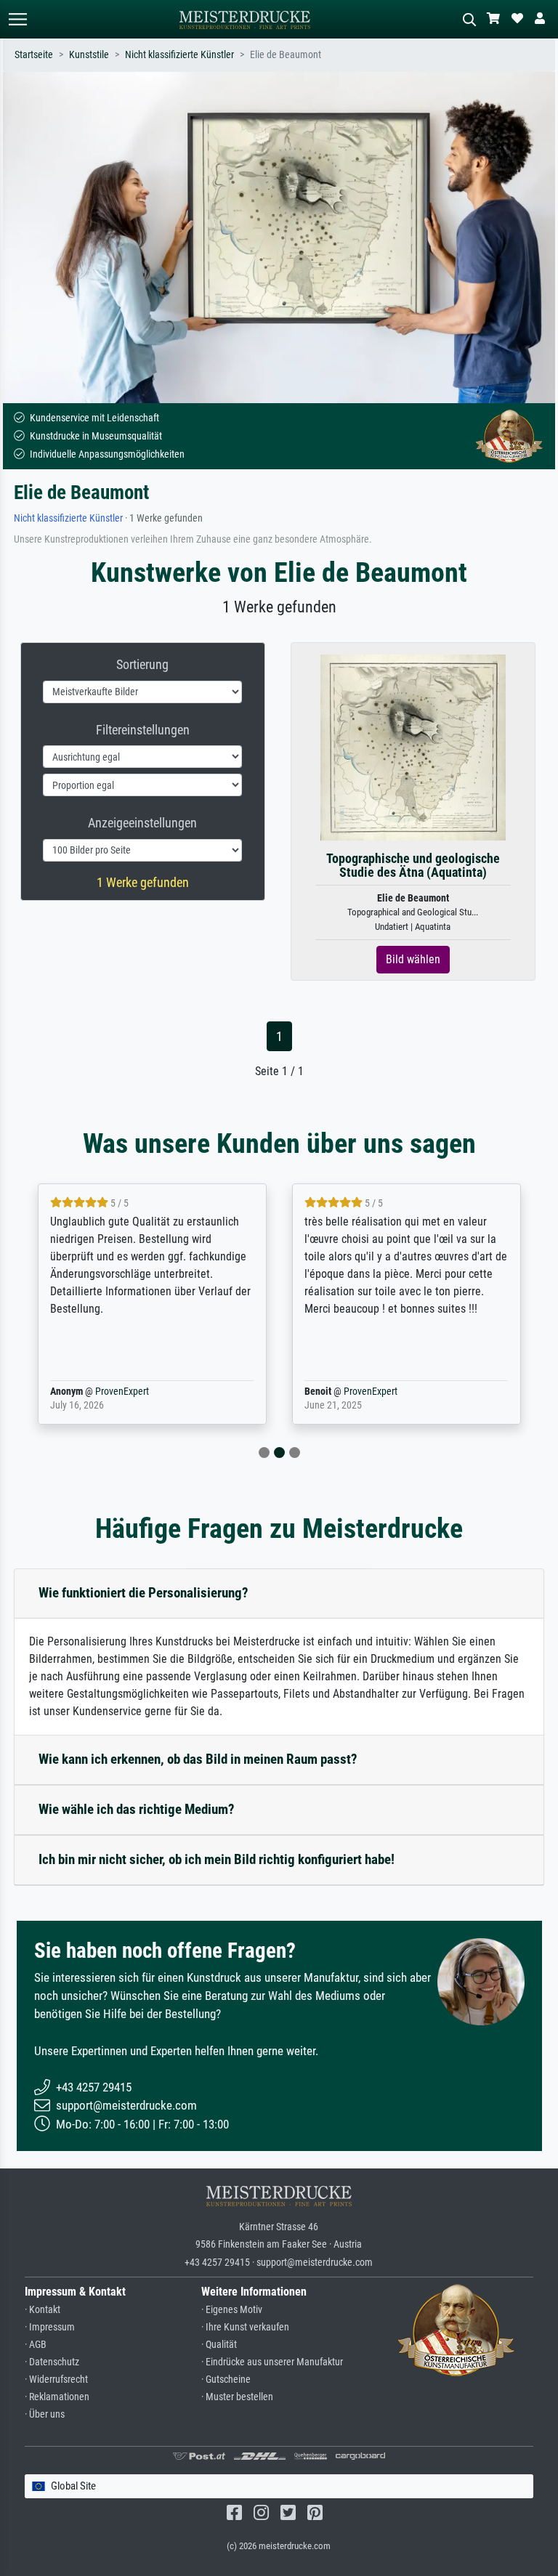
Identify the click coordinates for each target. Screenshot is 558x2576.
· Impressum (50, 2327)
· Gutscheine (226, 2379)
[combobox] (279, 2486)
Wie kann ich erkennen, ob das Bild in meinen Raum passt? (198, 1759)
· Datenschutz (52, 2362)
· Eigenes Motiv (232, 2310)
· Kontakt (43, 2310)
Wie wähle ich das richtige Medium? (137, 1809)
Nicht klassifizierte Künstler (179, 55)
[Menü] (17, 19)
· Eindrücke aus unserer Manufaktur (272, 2362)
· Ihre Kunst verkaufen (245, 2327)
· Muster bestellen (237, 2397)
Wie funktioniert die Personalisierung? (143, 1593)
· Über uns (45, 2414)
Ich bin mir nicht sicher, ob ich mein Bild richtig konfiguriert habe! (217, 1859)
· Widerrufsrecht (56, 2379)
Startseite (34, 55)
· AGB (36, 2345)
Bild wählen (413, 959)
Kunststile (89, 55)
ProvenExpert (122, 1392)
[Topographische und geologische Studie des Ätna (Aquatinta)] (413, 746)
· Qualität (219, 2345)
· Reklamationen (57, 2397)
